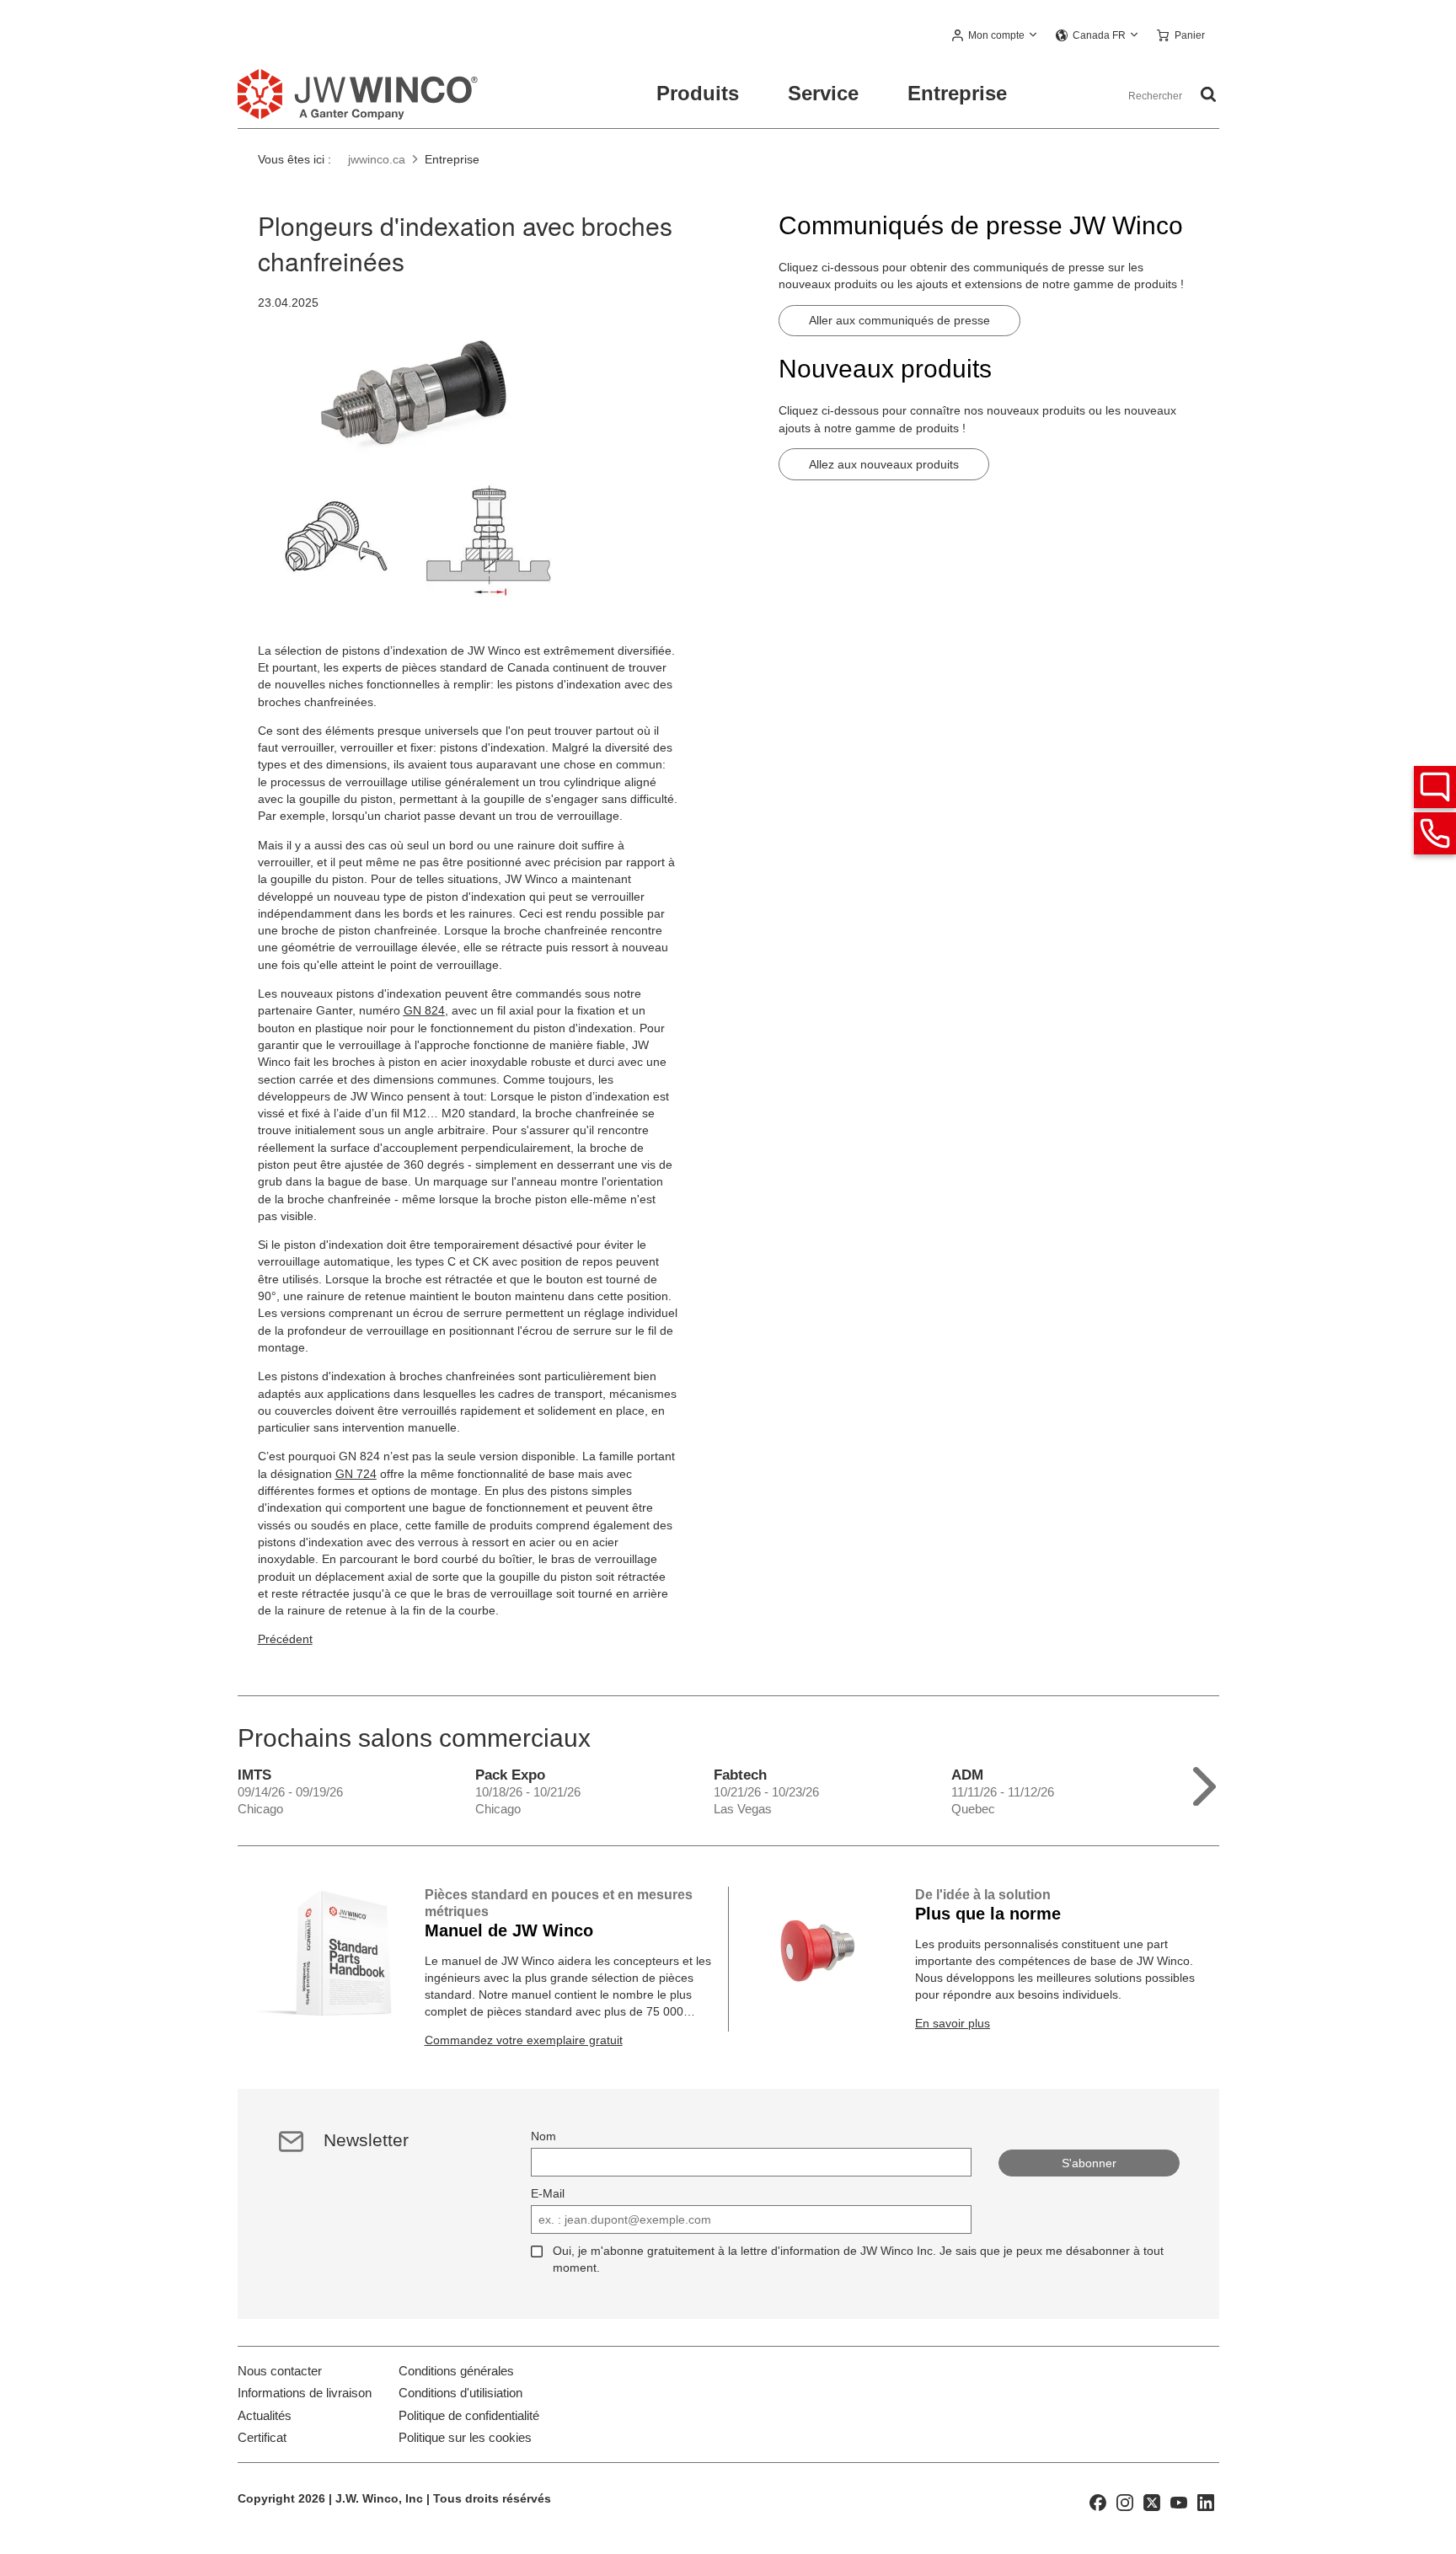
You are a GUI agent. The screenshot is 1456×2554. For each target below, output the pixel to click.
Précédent (285, 1639)
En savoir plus (953, 2023)
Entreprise (957, 93)
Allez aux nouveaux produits (884, 464)
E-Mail (548, 2193)
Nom (543, 2136)
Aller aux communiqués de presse (899, 320)
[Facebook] (1098, 2501)
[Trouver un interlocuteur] (1435, 787)
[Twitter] (1152, 2501)
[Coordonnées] (1435, 833)
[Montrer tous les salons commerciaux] (1204, 1783)
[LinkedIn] (1206, 2501)
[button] (995, 36)
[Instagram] (1125, 2501)
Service (823, 93)
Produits (698, 93)
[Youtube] (1179, 2501)
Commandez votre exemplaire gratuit (524, 2040)
